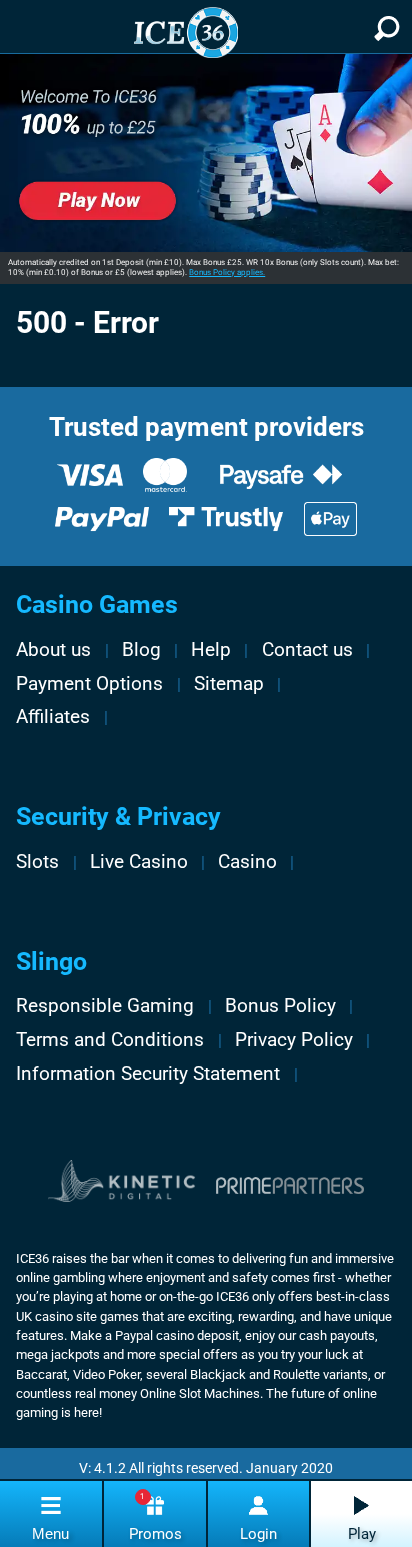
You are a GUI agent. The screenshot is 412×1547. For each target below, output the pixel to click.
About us (53, 650)
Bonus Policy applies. (227, 272)
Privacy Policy (294, 1040)
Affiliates (53, 717)
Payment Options (89, 684)
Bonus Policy (280, 1006)
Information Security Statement (148, 1074)
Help (211, 650)
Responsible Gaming (105, 1006)
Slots (37, 862)
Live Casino (139, 862)
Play (362, 1534)
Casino (247, 862)
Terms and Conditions (110, 1040)
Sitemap (229, 684)
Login (258, 1534)
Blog (141, 650)
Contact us (307, 650)
